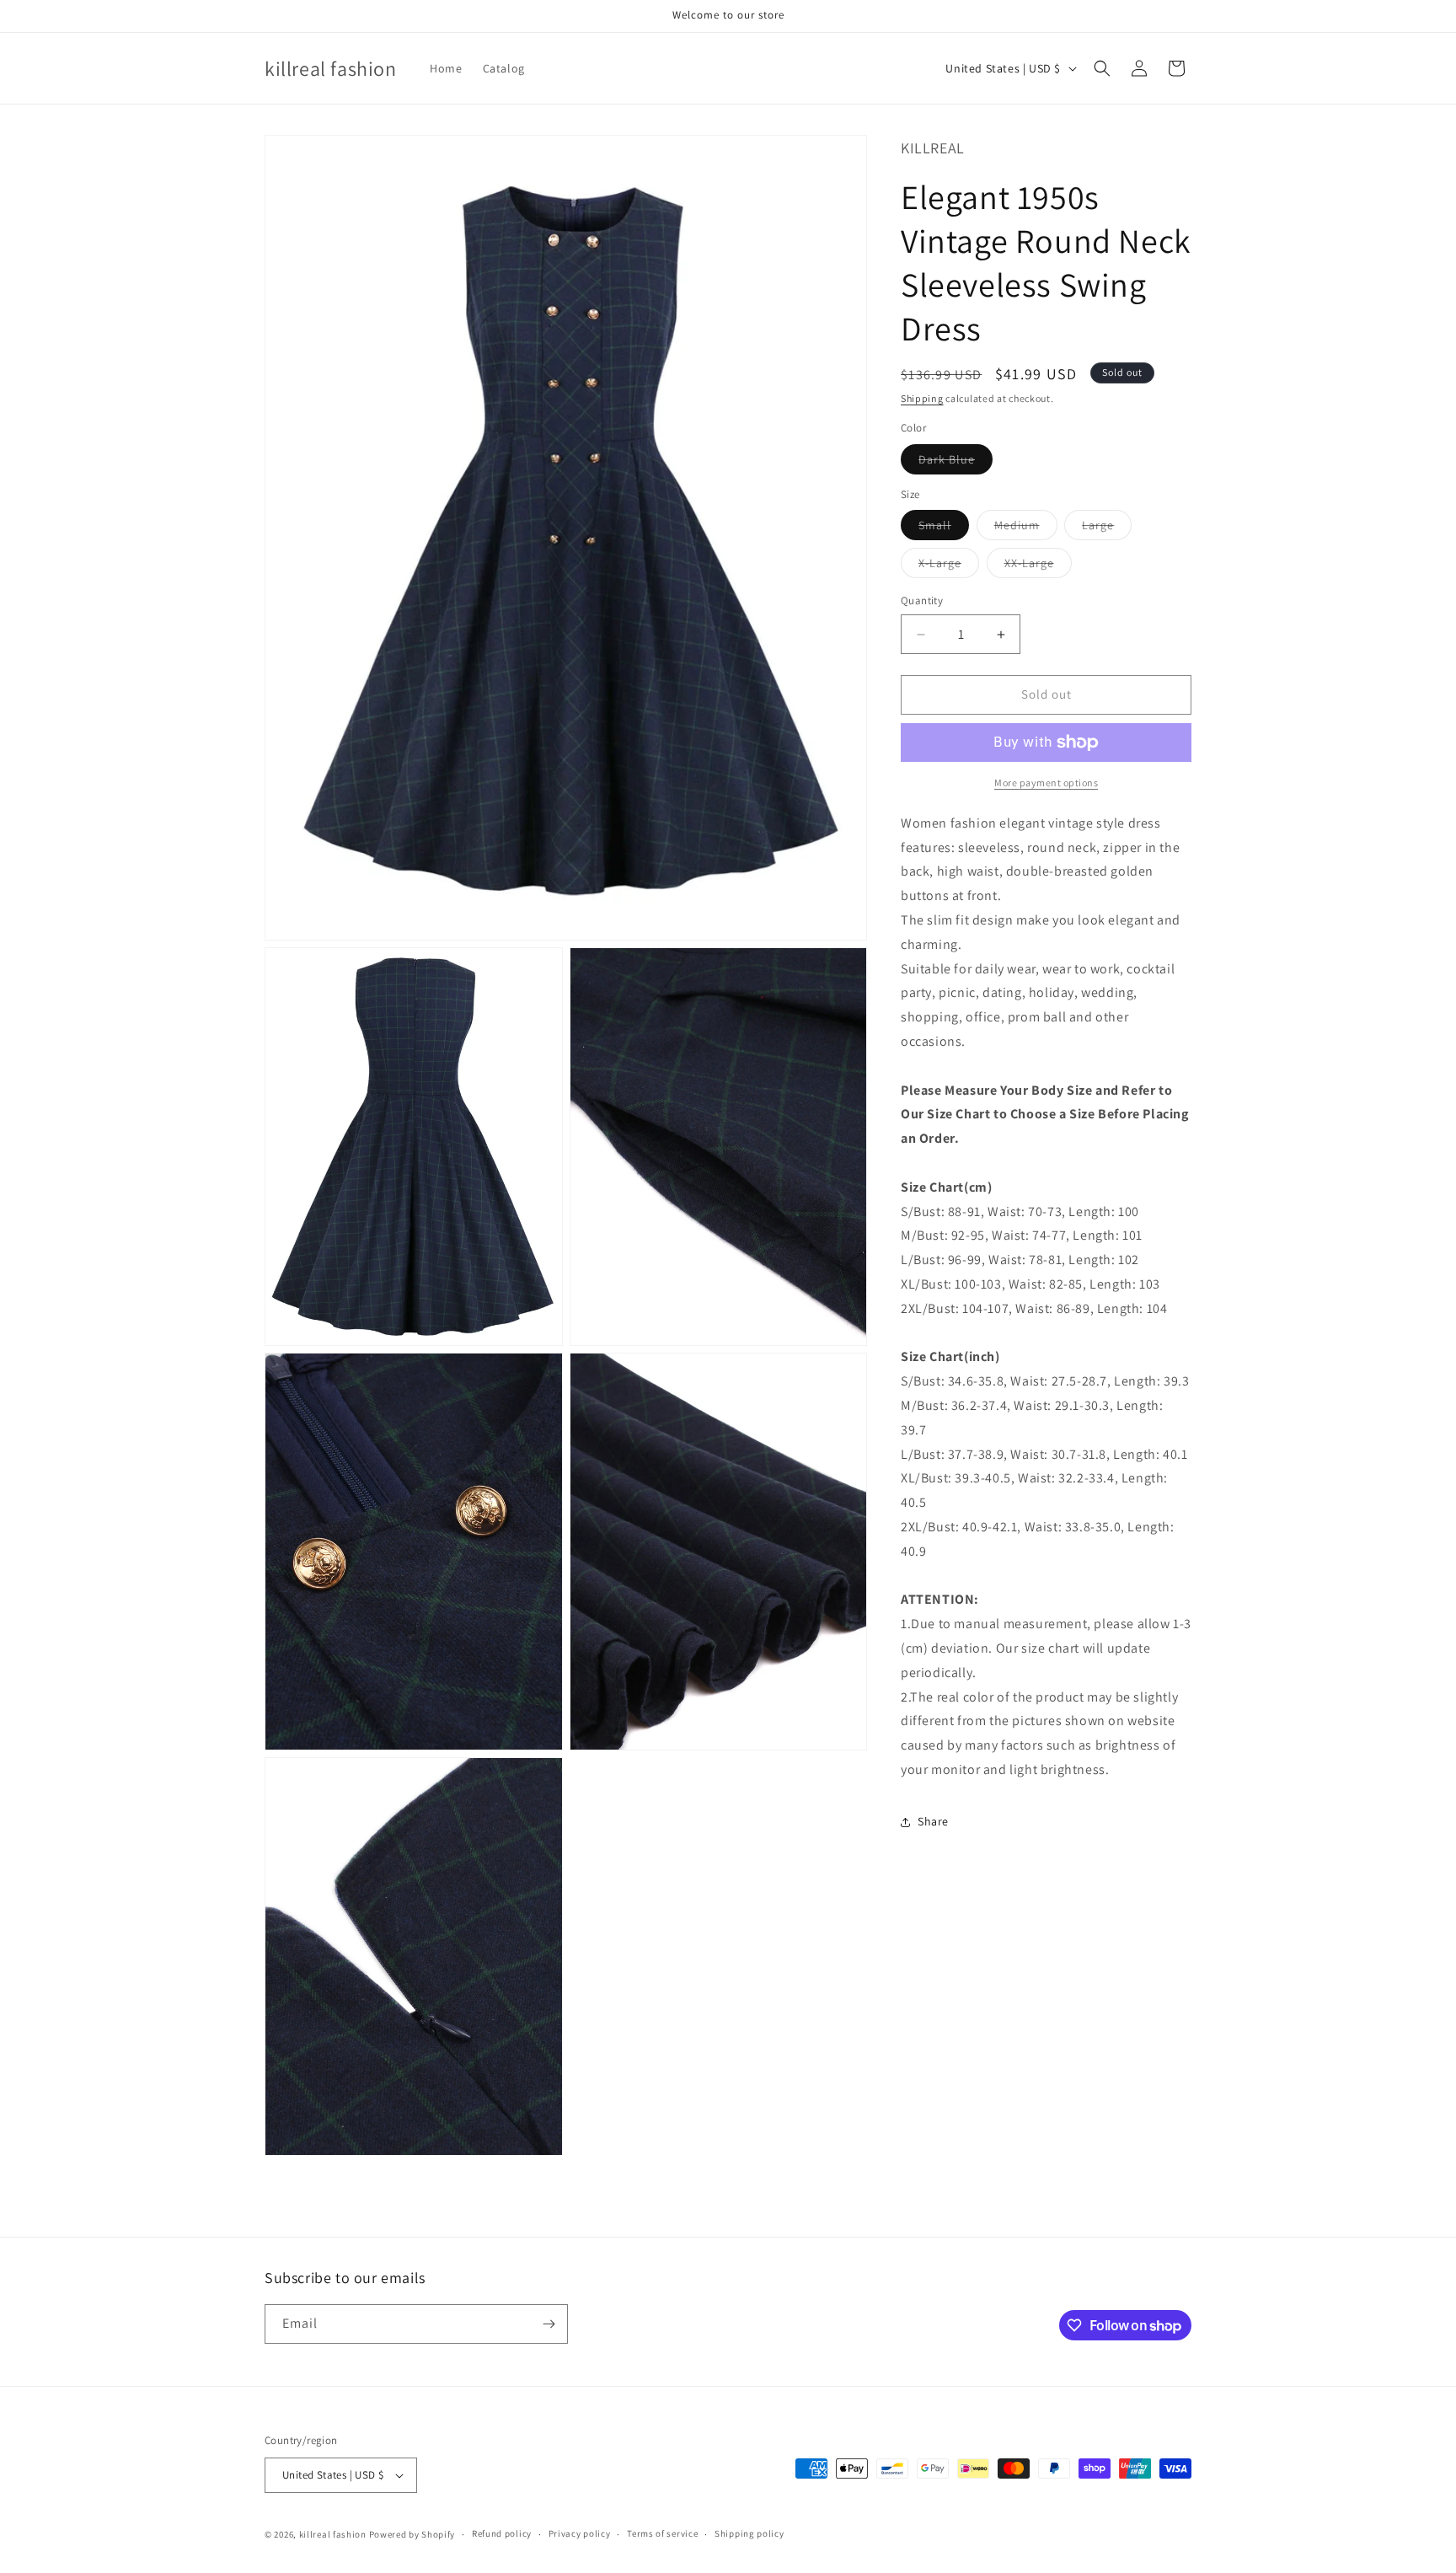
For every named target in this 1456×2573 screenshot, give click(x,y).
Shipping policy (749, 2533)
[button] (1102, 68)
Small (944, 529)
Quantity (922, 601)
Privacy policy (580, 2533)
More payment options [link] (1046, 783)
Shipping (922, 398)
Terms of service (662, 2533)
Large (1107, 529)
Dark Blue (955, 463)
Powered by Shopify (412, 2534)
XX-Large (1038, 567)
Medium (1026, 529)
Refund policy (502, 2533)
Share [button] (933, 1822)
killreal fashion (333, 2534)
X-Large (949, 567)
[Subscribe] (549, 2324)
